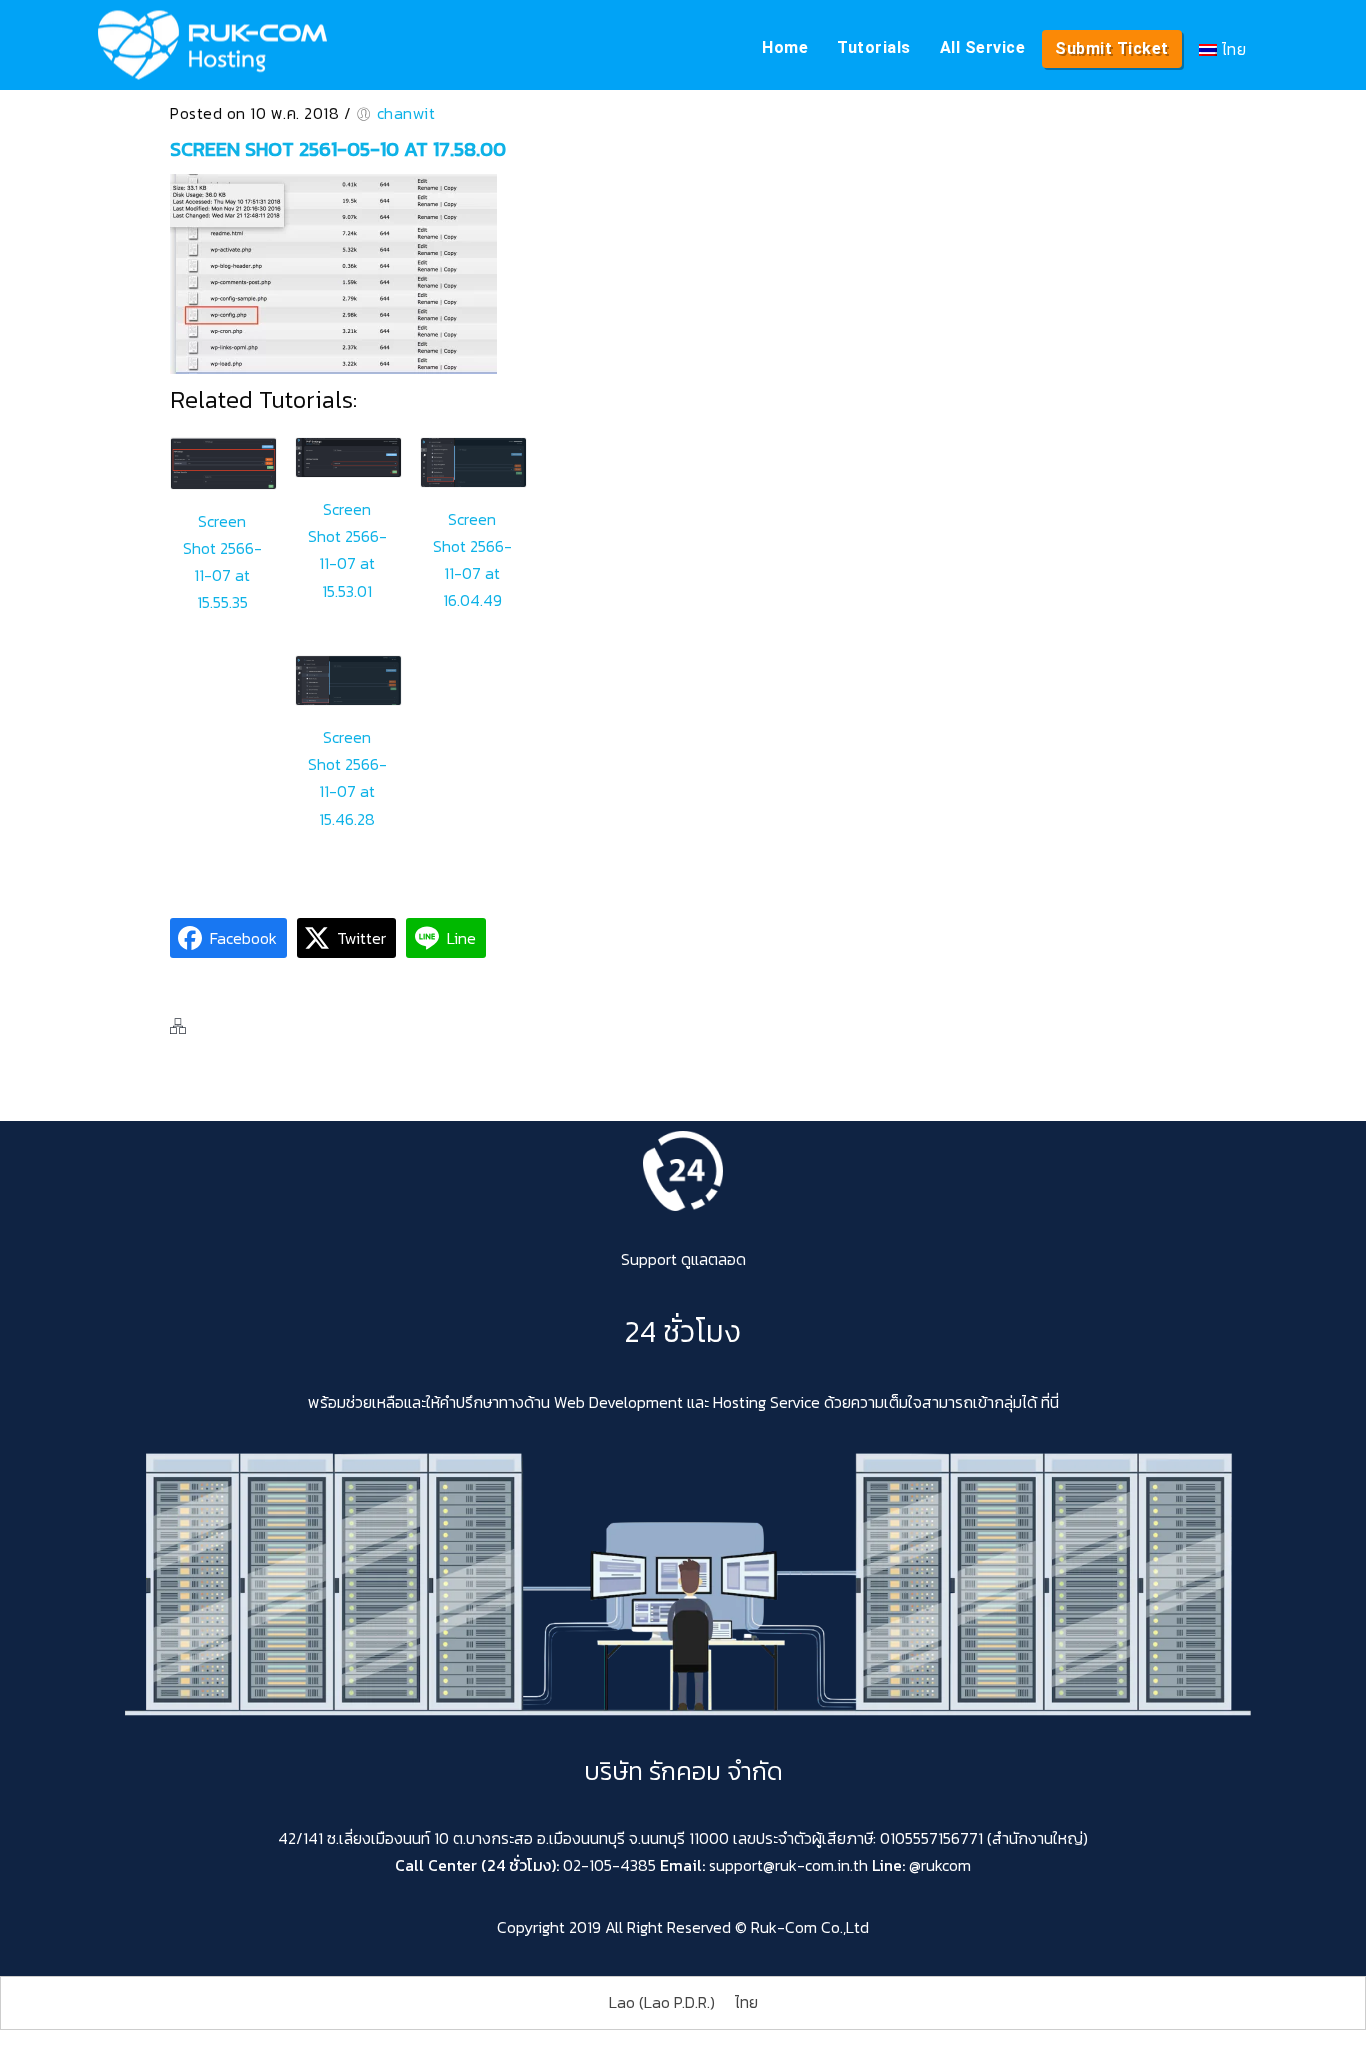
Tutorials (874, 47)
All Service (983, 47)
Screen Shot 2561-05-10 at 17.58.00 (338, 149)
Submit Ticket (1112, 48)
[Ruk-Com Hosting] (212, 45)
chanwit (406, 113)
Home (785, 47)
